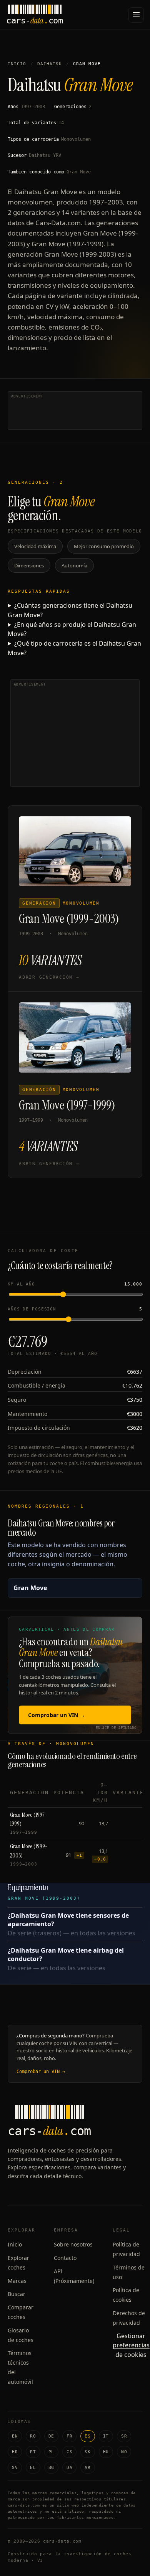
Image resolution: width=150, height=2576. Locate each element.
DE (51, 2436)
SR (124, 2436)
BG (51, 2468)
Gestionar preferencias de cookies (131, 2345)
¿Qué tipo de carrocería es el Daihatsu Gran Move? (74, 648)
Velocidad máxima (35, 546)
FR (69, 2436)
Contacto (65, 2258)
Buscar (17, 2294)
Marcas (17, 2281)
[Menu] (136, 15)
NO (124, 2452)
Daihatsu (50, 64)
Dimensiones (29, 565)
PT (33, 2452)
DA (69, 2468)
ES (87, 2436)
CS (69, 2452)
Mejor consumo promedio (104, 546)
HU (106, 2452)
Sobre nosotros (73, 2244)
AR (87, 2468)
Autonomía (74, 565)
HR (15, 2452)
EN (15, 2436)
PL (51, 2452)
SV (15, 2468)
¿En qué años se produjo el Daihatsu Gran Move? (72, 629)
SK (87, 2452)
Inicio (17, 64)
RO (33, 2436)
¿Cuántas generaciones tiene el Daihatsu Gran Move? (70, 610)
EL (33, 2468)
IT (106, 2436)
